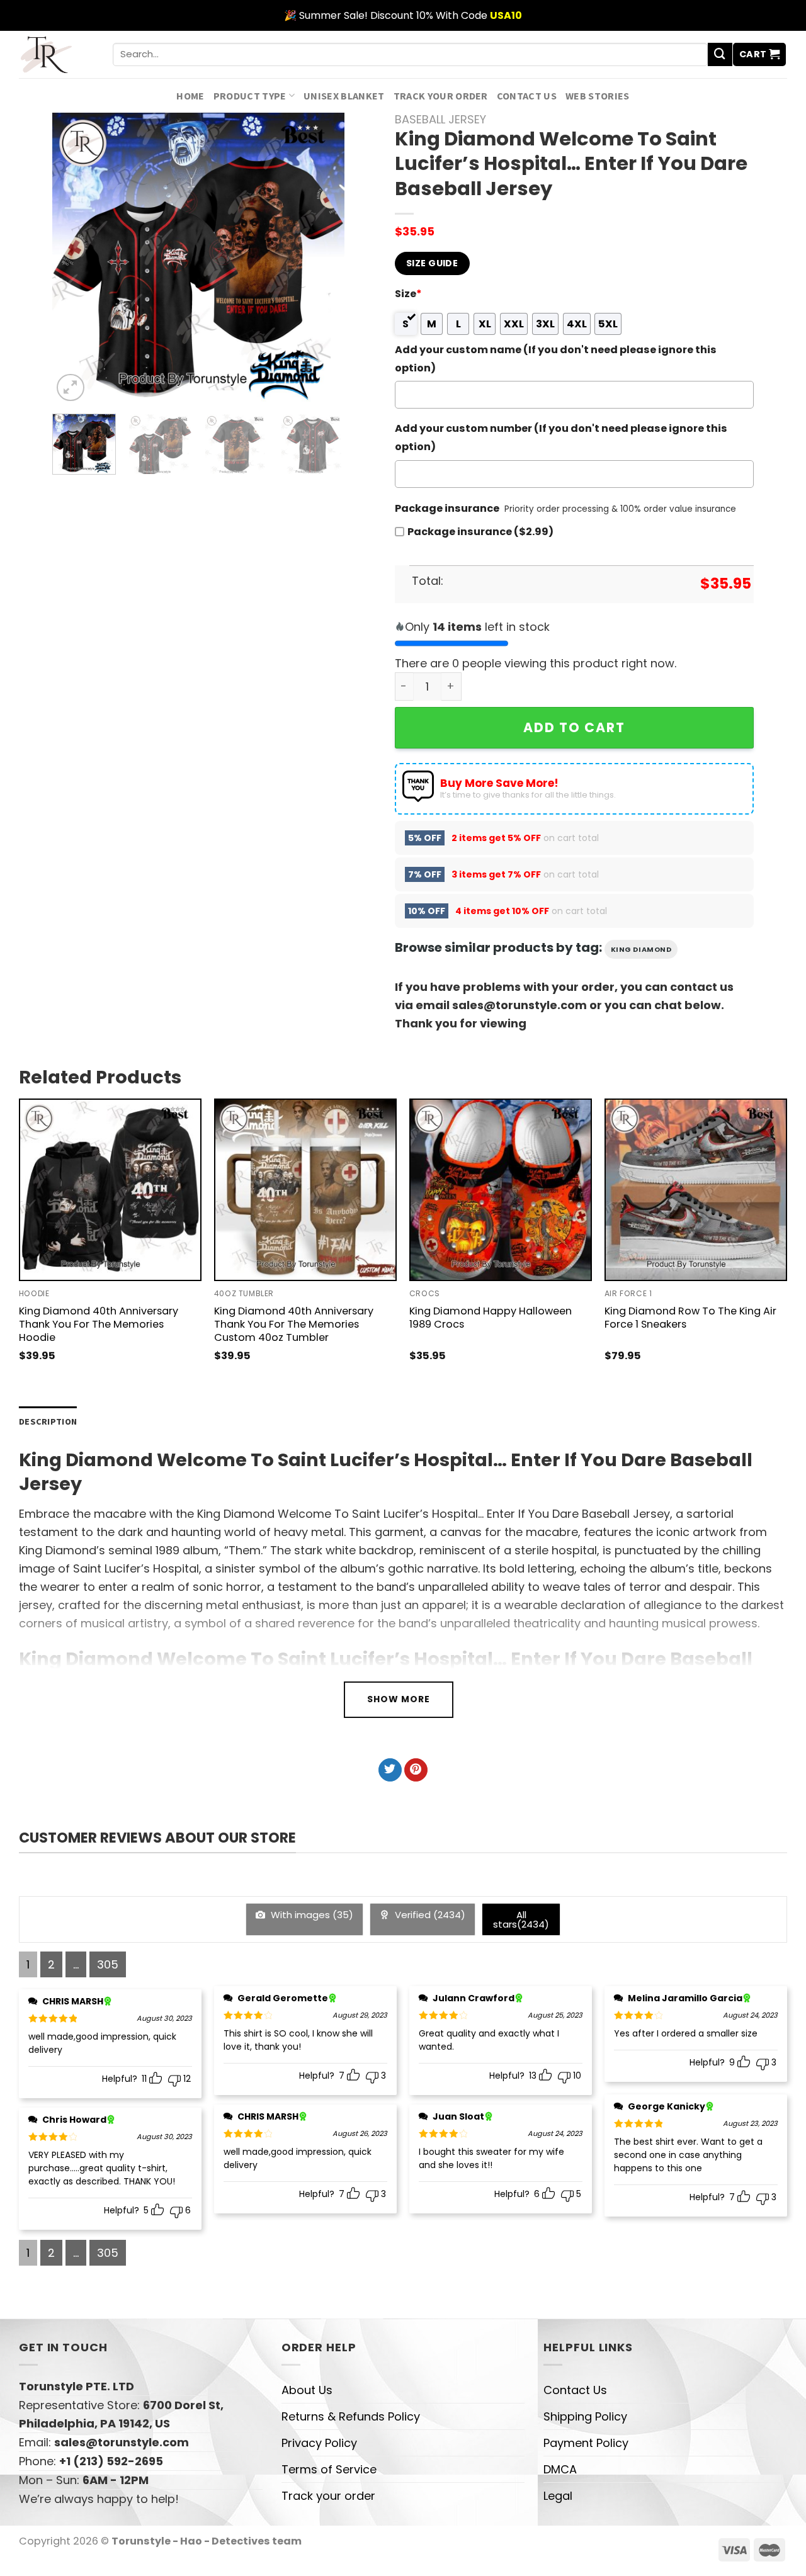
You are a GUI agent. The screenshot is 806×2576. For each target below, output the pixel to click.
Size (408, 294)
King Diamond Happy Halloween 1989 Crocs (491, 1318)
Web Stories (598, 96)
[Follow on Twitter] (390, 1770)
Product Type (250, 96)
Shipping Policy (585, 2416)
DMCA (560, 2469)
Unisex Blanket (344, 96)
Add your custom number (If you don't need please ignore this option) (561, 438)
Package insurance (447, 508)
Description (48, 1421)
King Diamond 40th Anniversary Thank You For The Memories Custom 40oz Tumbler (294, 1324)
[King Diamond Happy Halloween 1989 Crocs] (501, 1190)
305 (108, 1964)
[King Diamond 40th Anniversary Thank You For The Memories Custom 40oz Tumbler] (305, 1190)
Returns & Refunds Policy (351, 2416)
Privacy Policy (319, 2443)
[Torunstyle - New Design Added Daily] (56, 54)
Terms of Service (329, 2469)
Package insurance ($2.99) (480, 532)
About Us (307, 2390)
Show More (399, 1699)
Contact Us (527, 96)
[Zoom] (71, 388)
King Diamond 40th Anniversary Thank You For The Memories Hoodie (99, 1324)
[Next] (322, 258)
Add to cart (574, 727)
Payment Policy (586, 2443)
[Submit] (720, 55)
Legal (558, 2496)
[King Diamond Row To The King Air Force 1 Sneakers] (696, 1190)
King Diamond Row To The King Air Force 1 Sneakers (690, 1318)
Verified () (429, 1915)
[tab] (48, 1422)
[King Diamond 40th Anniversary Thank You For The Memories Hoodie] (110, 1190)
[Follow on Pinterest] (416, 1770)
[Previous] (74, 258)
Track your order (441, 96)
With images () (311, 1915)
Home (190, 96)
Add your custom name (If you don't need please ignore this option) (556, 359)
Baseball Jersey (440, 119)
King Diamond (641, 949)
